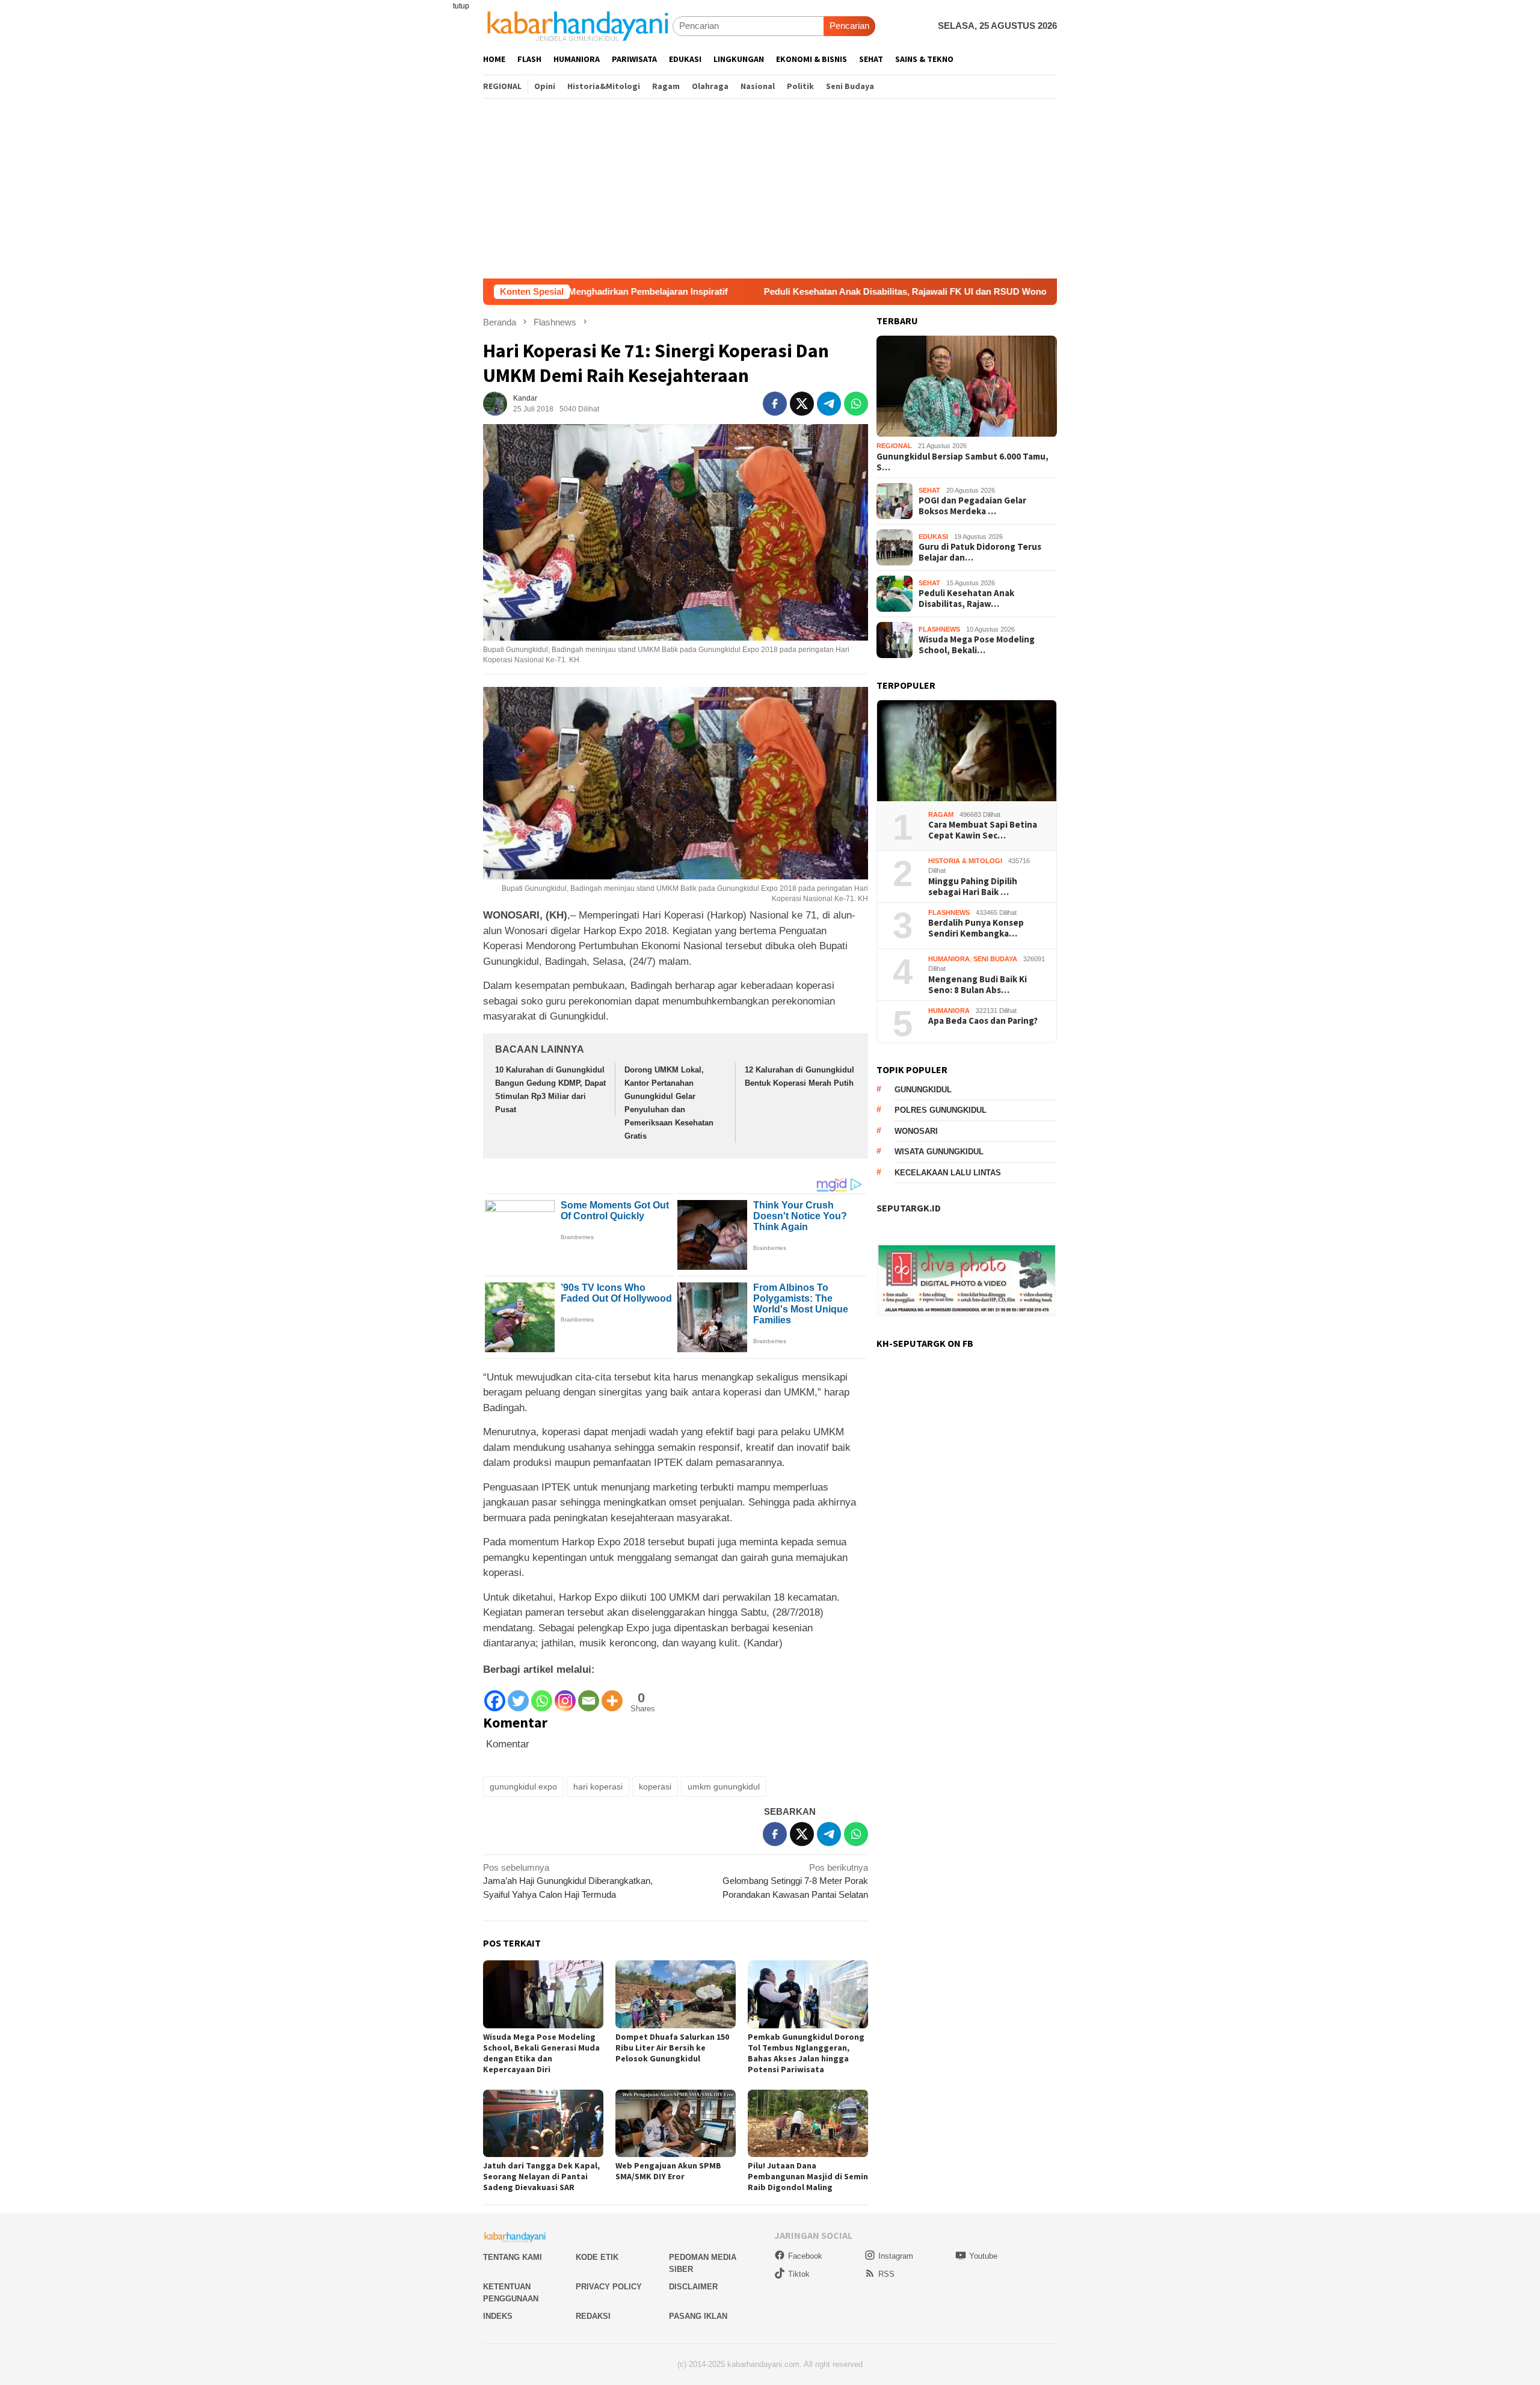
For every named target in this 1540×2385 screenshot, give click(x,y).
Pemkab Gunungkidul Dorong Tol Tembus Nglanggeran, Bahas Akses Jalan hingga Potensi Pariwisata (806, 2053)
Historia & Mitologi (965, 861)
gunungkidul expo (523, 1786)
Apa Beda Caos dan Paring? (983, 1021)
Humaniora (949, 959)
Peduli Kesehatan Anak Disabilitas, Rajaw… (966, 599)
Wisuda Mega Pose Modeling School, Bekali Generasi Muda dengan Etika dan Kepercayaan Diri (541, 2053)
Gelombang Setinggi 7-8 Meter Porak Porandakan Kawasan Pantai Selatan (795, 1881)
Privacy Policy (609, 2287)
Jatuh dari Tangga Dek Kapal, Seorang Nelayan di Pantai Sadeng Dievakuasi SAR (541, 2176)
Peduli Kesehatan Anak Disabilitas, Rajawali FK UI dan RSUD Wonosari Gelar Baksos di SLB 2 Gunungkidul (854, 291)
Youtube (983, 2256)
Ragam (941, 814)
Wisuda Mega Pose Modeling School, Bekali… (977, 645)
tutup (461, 6)
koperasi (655, 1786)
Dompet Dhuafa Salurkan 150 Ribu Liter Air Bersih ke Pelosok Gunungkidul (672, 2048)
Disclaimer (693, 2287)
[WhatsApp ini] (856, 404)
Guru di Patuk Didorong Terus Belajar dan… (980, 552)
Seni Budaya (995, 959)
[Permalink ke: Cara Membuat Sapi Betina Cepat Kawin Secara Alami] (967, 751)
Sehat (929, 490)
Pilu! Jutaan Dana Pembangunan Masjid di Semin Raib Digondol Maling (808, 2176)
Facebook (805, 2256)
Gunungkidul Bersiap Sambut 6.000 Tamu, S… (962, 462)
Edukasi (933, 537)
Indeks (498, 2316)
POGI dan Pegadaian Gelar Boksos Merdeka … (972, 506)
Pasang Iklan (698, 2316)
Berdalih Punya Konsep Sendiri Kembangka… (976, 929)
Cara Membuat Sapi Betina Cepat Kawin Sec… (983, 831)
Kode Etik (597, 2257)
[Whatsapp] (542, 1695)
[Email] (589, 1695)
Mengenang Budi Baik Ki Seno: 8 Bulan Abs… (978, 985)
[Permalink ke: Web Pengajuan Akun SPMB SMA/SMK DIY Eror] (676, 2124)
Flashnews (939, 629)
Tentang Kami (513, 2257)
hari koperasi (598, 1786)
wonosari (916, 1131)
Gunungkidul (923, 1090)
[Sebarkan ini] (775, 404)
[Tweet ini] (802, 404)
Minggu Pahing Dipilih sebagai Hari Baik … (973, 887)
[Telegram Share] (829, 404)
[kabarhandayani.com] (578, 26)
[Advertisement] (770, 188)
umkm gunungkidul (724, 1786)
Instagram (896, 2256)
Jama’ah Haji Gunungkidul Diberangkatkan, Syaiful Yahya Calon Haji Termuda (568, 1881)
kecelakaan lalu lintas (948, 1173)
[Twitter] (518, 1695)
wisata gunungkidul (939, 1152)
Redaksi (593, 2316)
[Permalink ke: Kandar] (495, 403)
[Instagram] (565, 1695)
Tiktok (799, 2274)
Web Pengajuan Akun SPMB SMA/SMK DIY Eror (668, 2171)
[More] (612, 1695)
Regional (894, 446)
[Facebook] (495, 1695)
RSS (886, 2274)
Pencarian (849, 26)
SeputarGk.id (909, 1208)
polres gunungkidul (941, 1110)
